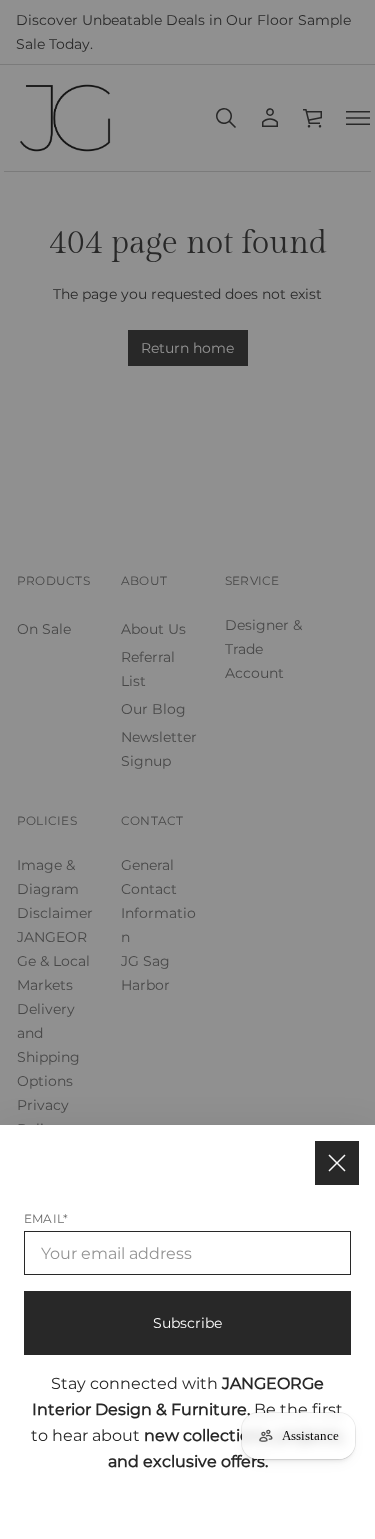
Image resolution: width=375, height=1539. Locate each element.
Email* (46, 1218)
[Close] (337, 1163)
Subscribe (187, 1323)
